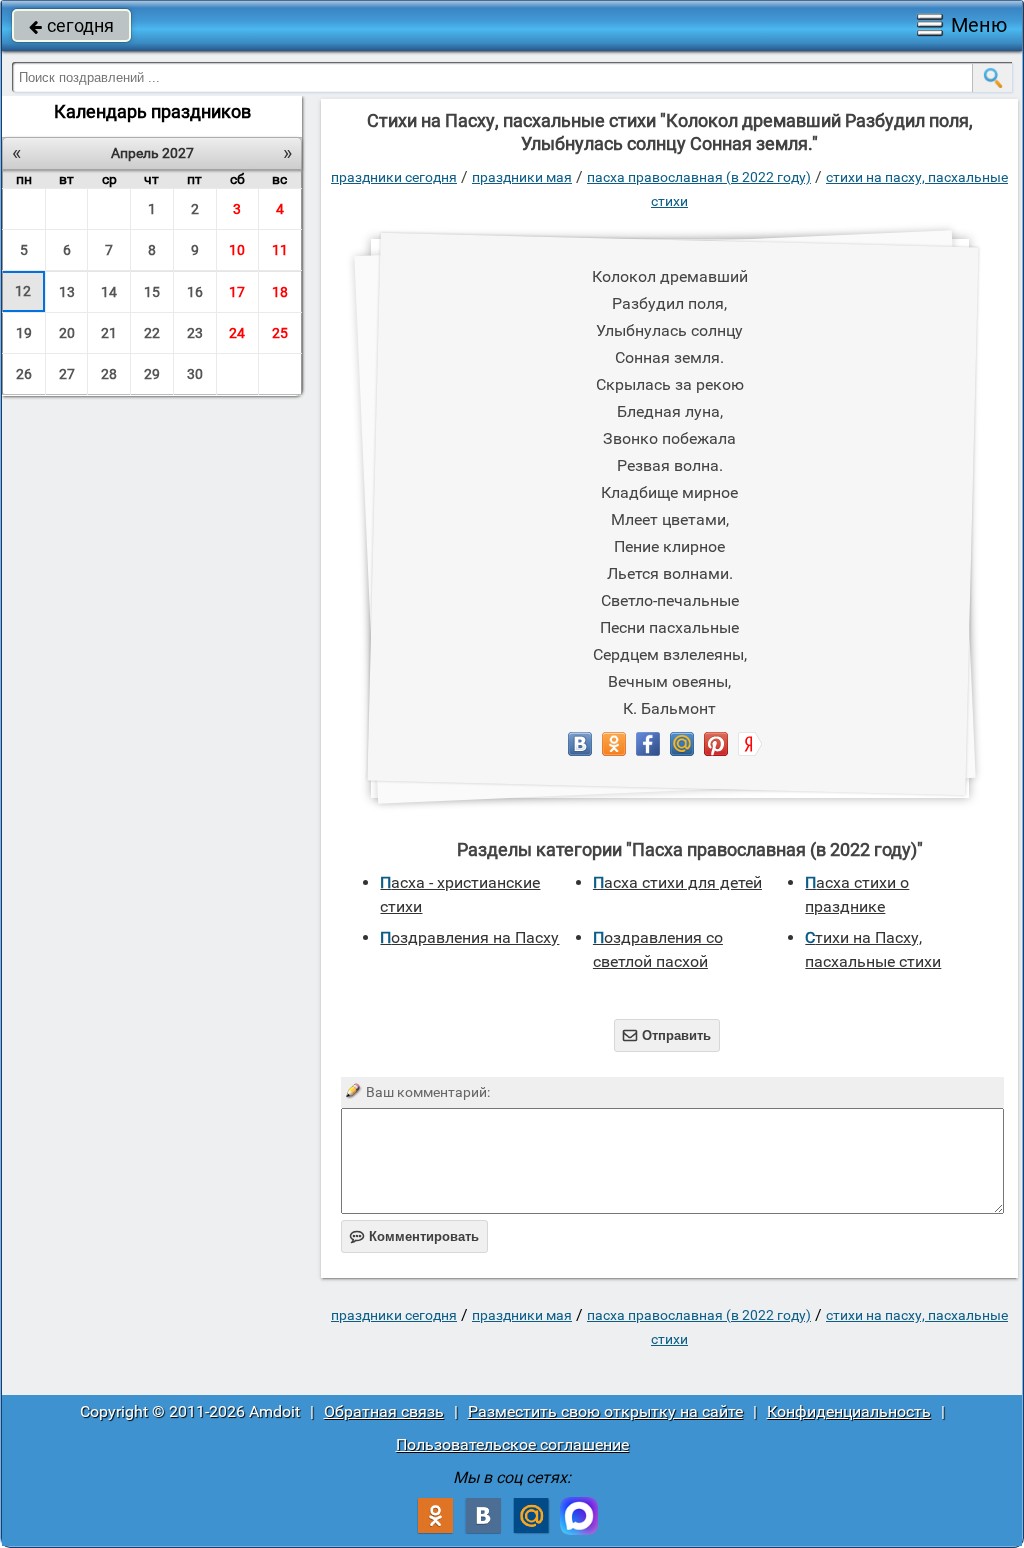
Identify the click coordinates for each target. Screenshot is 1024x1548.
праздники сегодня (394, 177)
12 (23, 291)
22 (152, 333)
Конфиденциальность (849, 1411)
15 (152, 292)
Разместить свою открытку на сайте (605, 1411)
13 (67, 292)
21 (109, 333)
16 (195, 292)
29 (152, 374)
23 (195, 333)
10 (237, 250)
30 (195, 374)
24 (237, 333)
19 (24, 333)
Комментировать (414, 1236)
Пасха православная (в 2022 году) (699, 177)
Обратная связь (384, 1411)
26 (24, 374)
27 (67, 374)
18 (280, 292)
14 (109, 292)
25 (280, 333)
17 (237, 292)
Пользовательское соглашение (512, 1444)
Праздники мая (522, 177)
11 (280, 250)
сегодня (71, 25)
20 (67, 333)
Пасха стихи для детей (677, 882)
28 (109, 374)
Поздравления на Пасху (469, 937)
